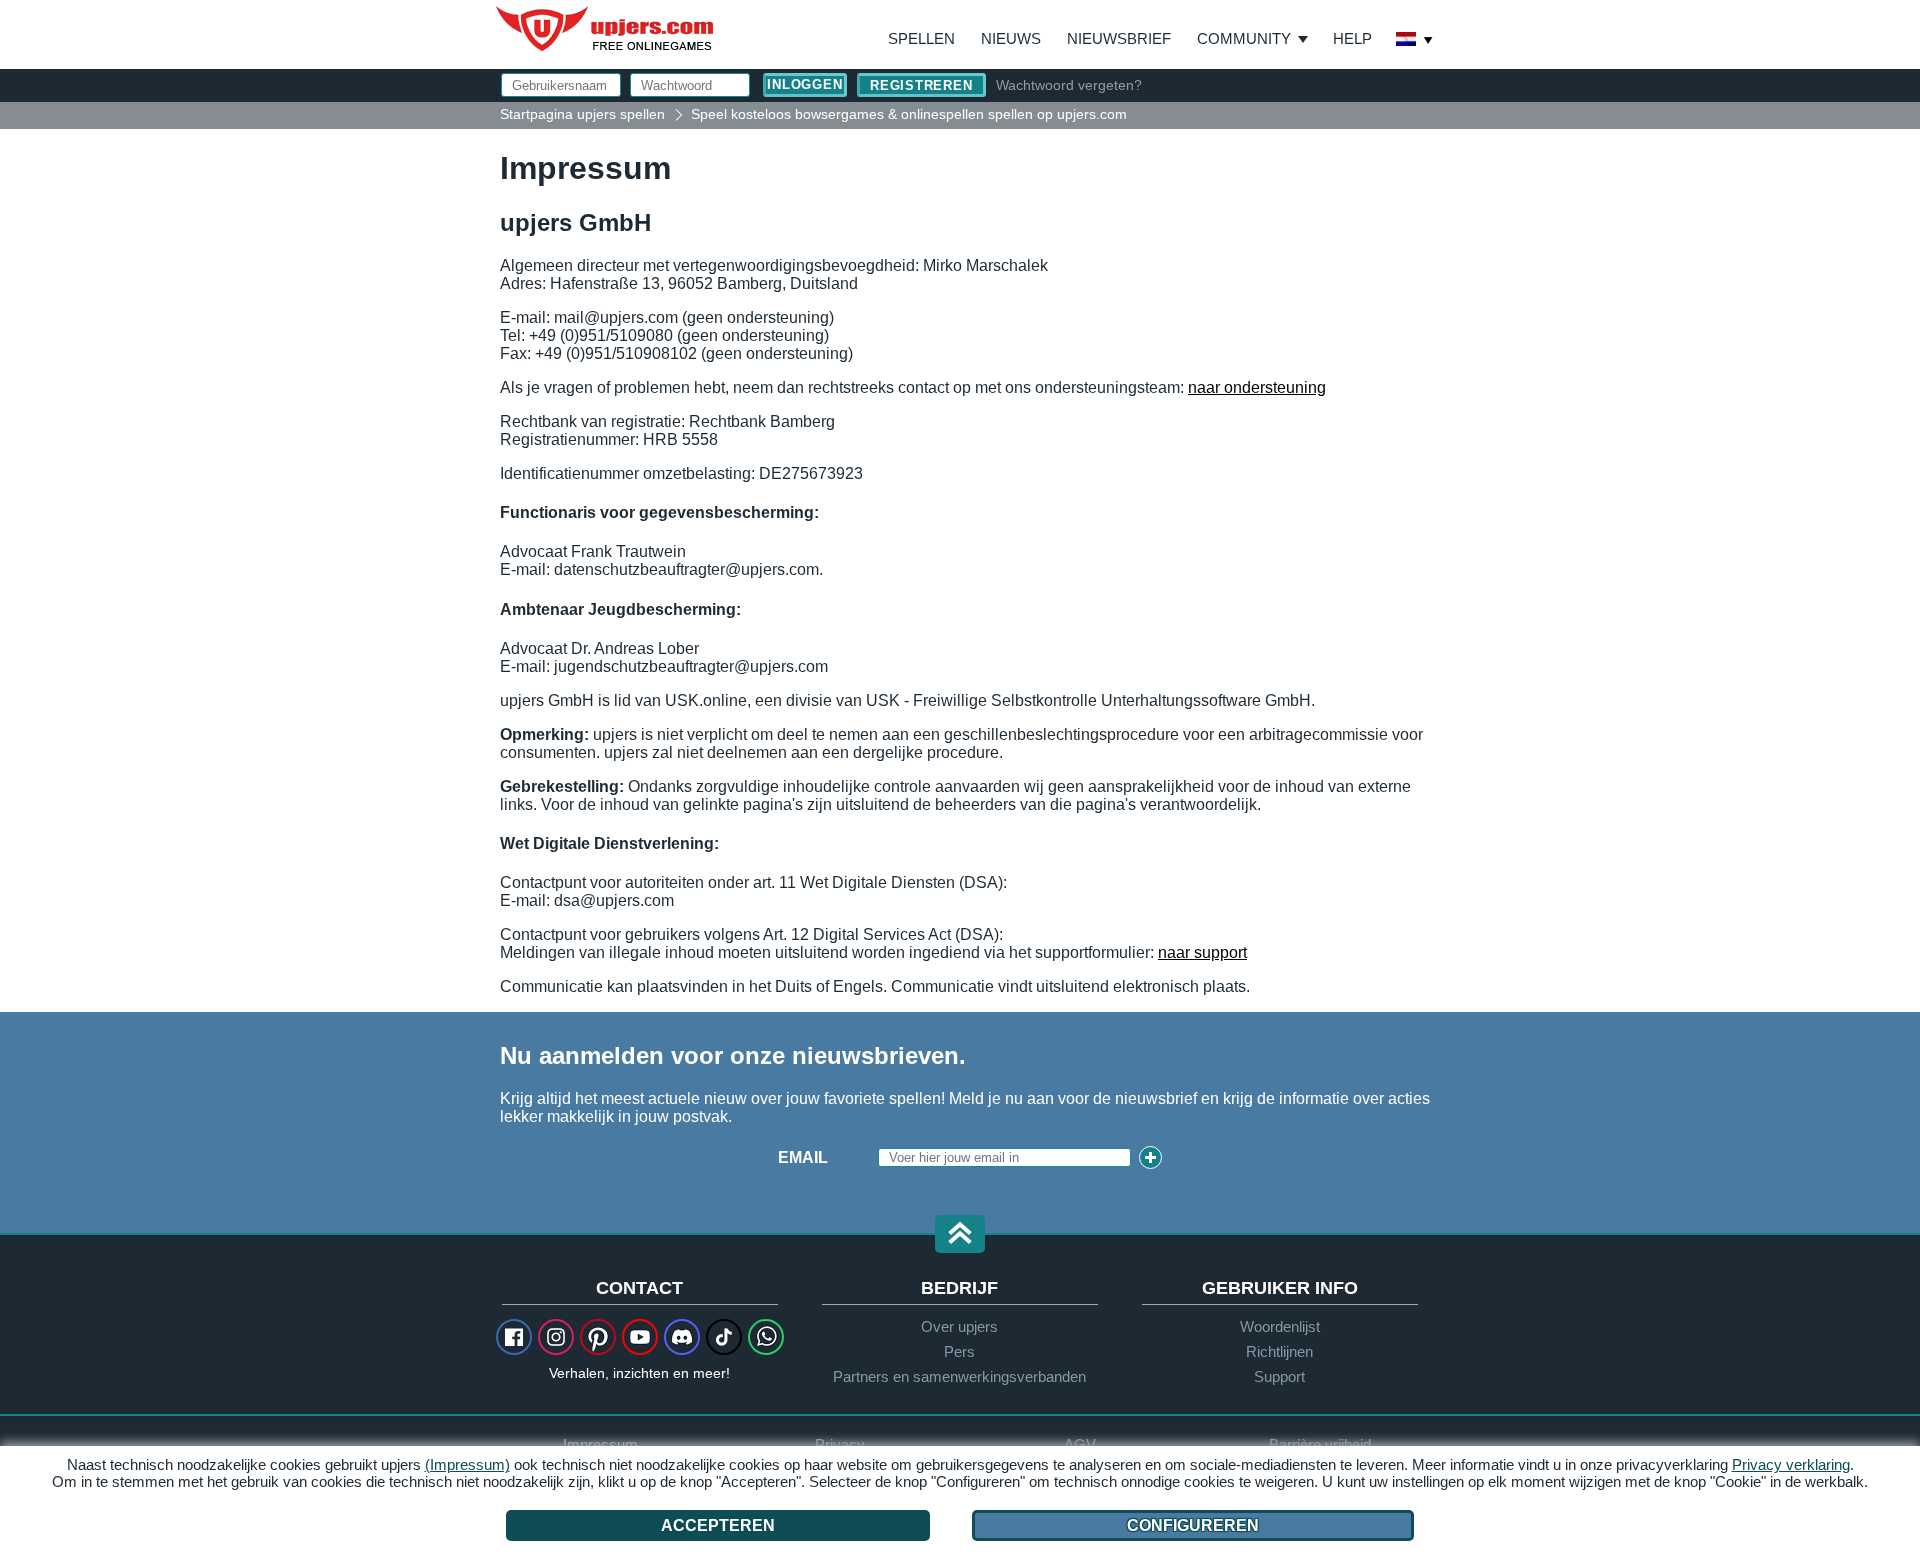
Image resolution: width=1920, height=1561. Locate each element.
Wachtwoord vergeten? (1069, 85)
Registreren (921, 85)
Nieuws (1011, 38)
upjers (606, 29)
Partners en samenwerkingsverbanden (959, 1376)
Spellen (921, 38)
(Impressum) (467, 1464)
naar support (1202, 952)
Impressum (600, 1444)
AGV (1080, 1444)
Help (1352, 38)
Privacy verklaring (1791, 1464)
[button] (960, 1235)
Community (1244, 38)
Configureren (1193, 1525)
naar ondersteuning (1257, 387)
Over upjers (959, 1326)
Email (803, 1157)
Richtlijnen (1279, 1351)
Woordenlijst (1280, 1326)
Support (1279, 1376)
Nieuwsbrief (1119, 38)
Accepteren (718, 1525)
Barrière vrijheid (1320, 1444)
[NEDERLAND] (1415, 41)
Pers (959, 1351)
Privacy (840, 1444)
